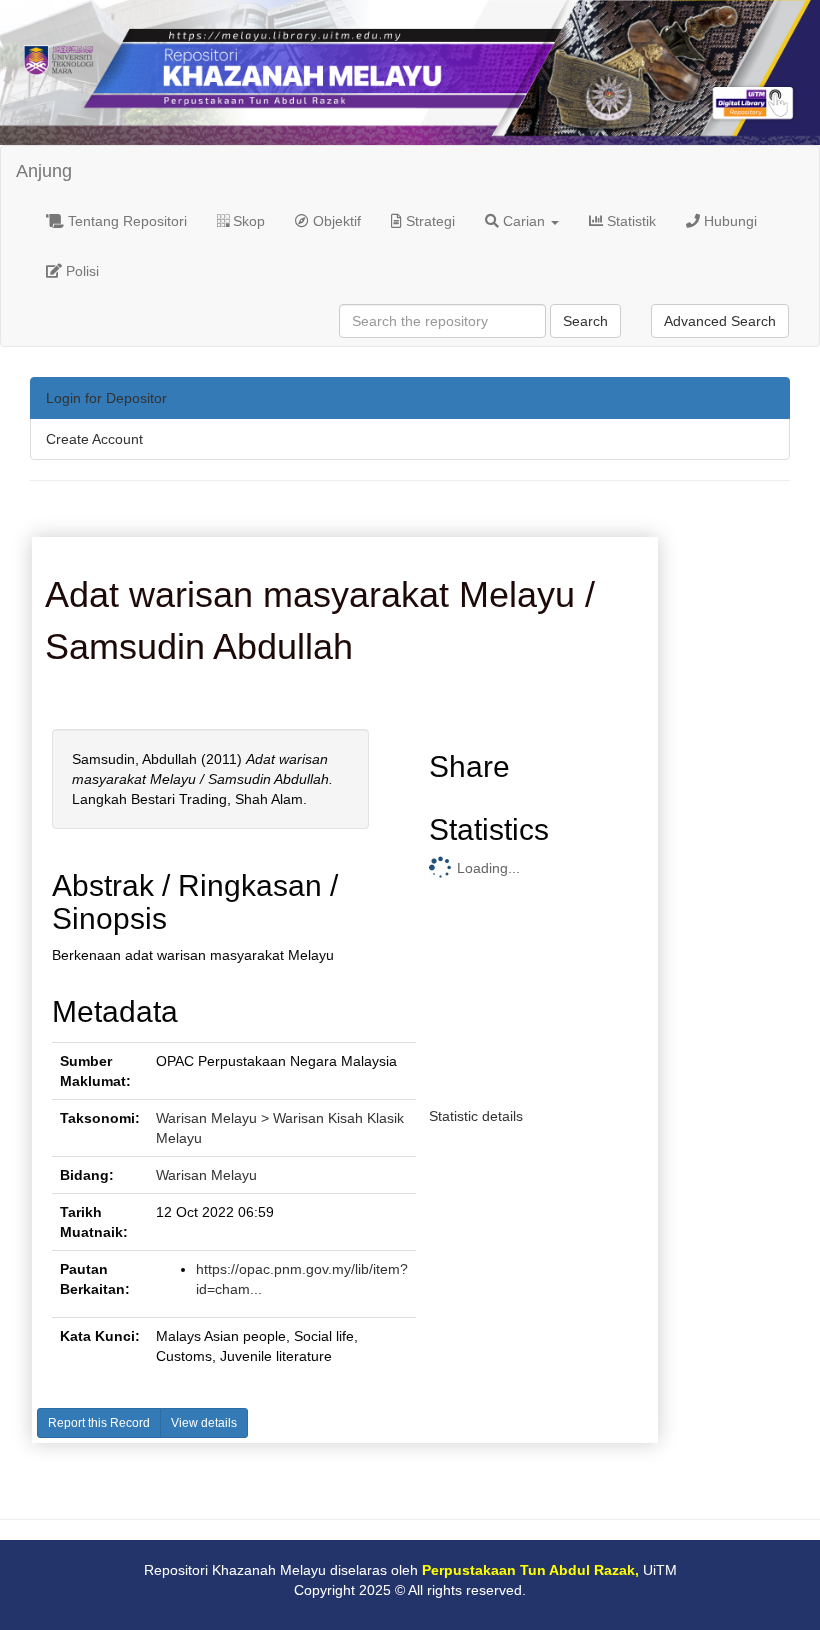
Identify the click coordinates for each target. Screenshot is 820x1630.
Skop (247, 221)
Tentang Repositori (125, 221)
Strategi (428, 221)
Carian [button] (524, 221)
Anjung (44, 171)
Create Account (94, 439)
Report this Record (99, 1423)
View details (204, 1423)
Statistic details (476, 1116)
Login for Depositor (106, 398)
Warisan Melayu (206, 1175)
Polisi (80, 271)
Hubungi (728, 221)
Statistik (629, 221)
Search (585, 321)
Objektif (335, 221)
